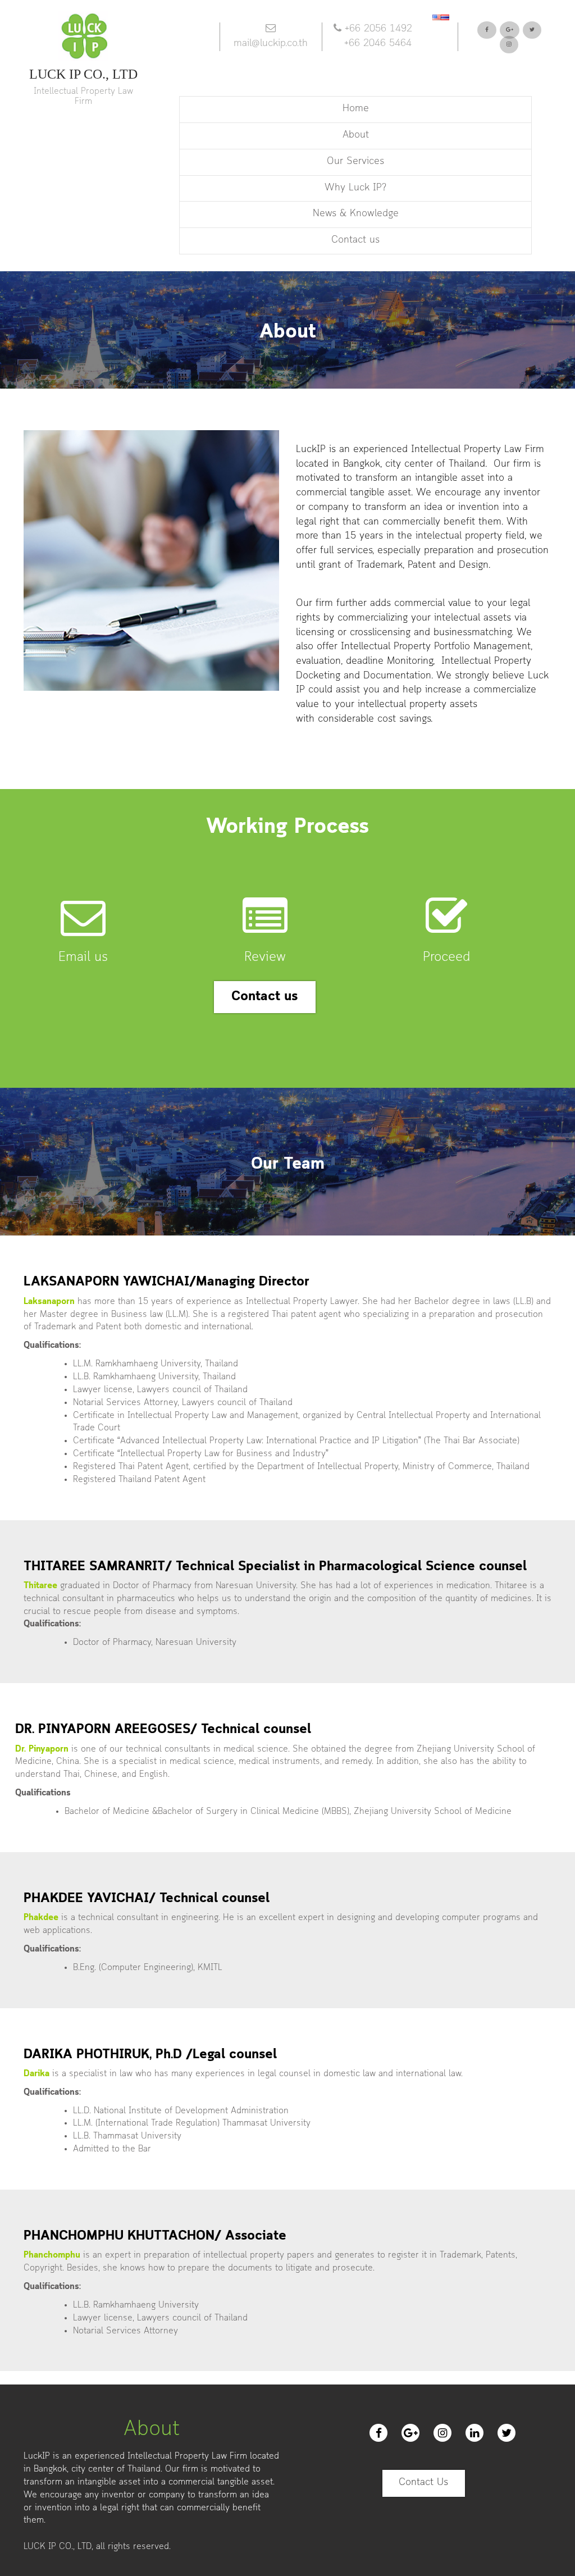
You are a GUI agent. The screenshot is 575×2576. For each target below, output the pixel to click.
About (356, 135)
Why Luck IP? (355, 188)
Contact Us (423, 2483)
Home (356, 109)
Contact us (355, 240)
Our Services (355, 162)
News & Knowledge (356, 214)
